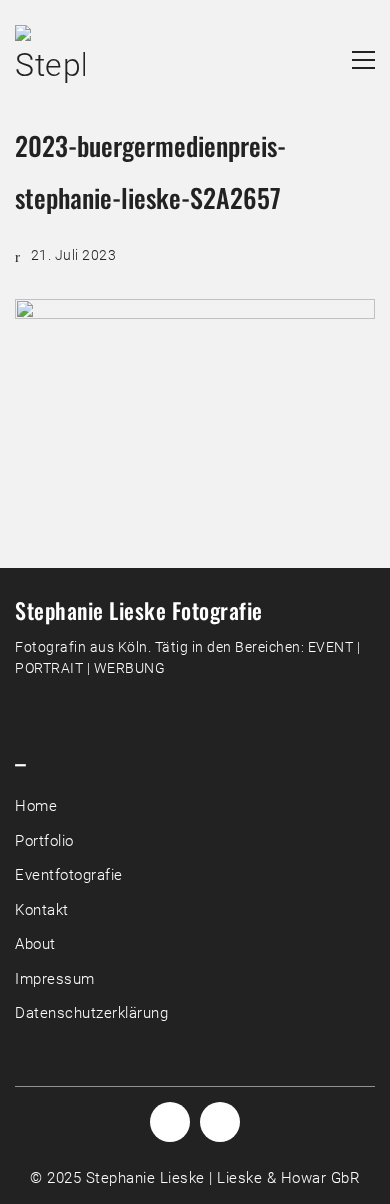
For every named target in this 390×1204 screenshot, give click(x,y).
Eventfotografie (69, 875)
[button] (363, 60)
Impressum (55, 979)
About (35, 944)
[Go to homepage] (50, 60)
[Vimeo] (220, 1122)
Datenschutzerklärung (91, 1013)
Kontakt (42, 910)
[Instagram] (170, 1122)
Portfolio (44, 841)
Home (36, 806)
